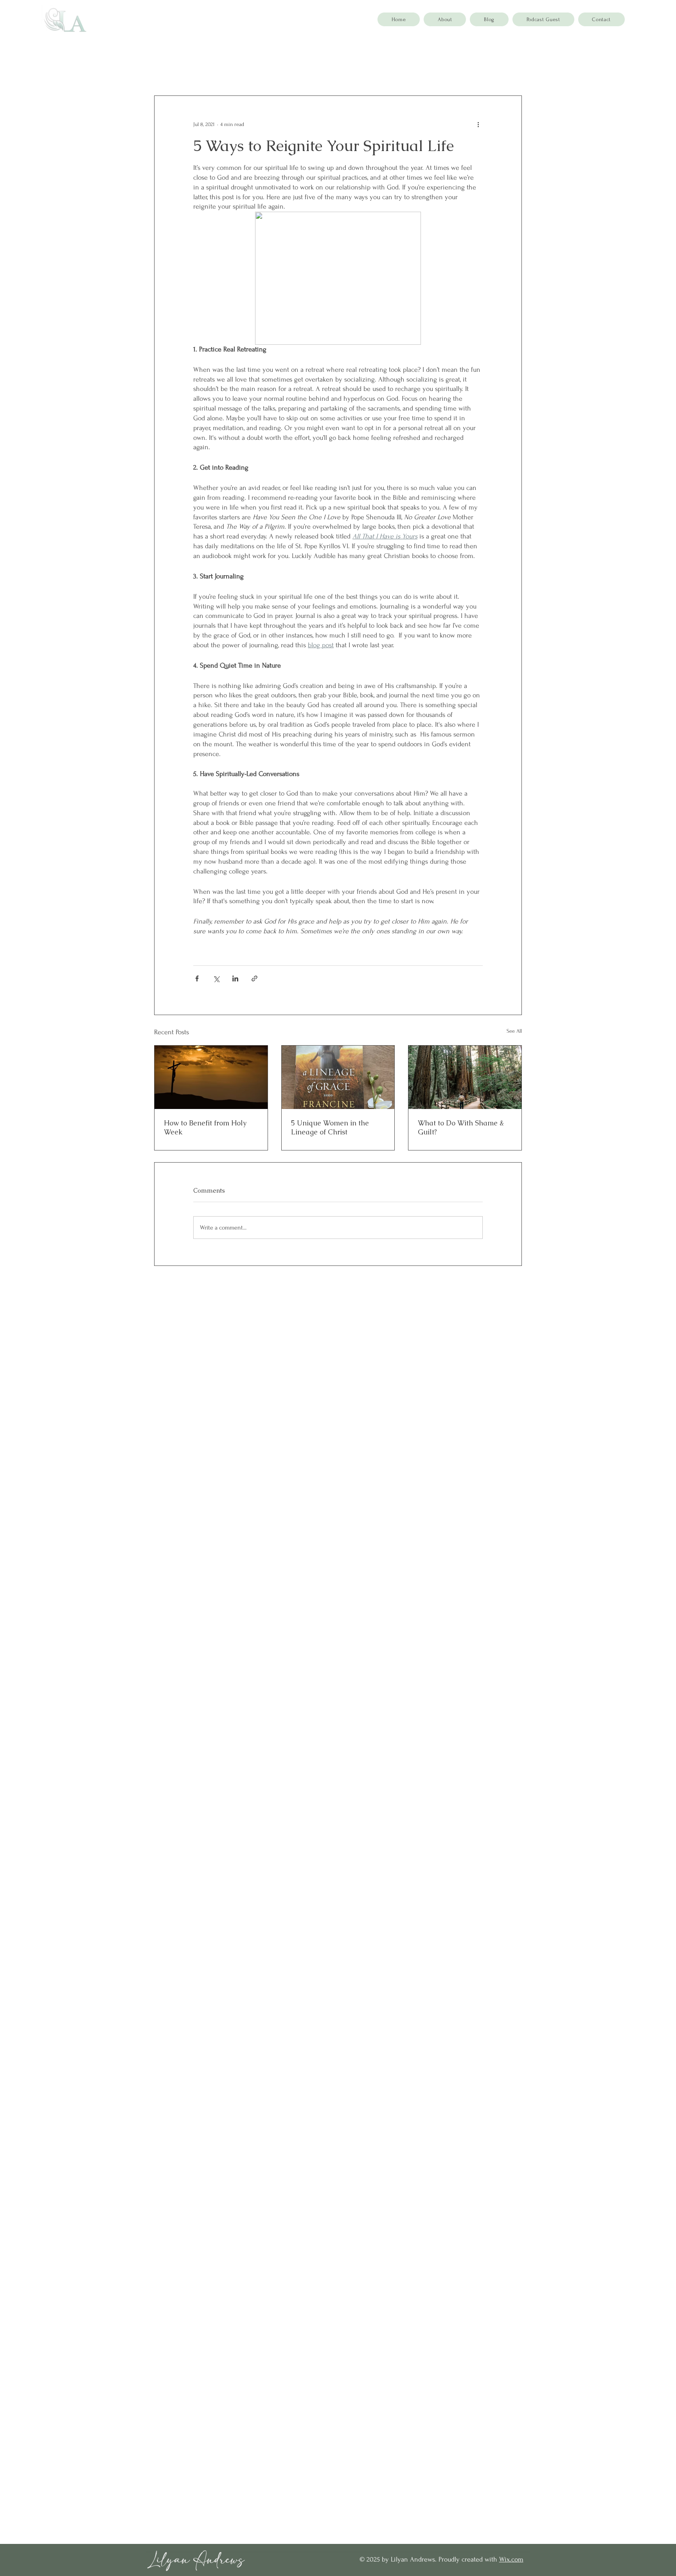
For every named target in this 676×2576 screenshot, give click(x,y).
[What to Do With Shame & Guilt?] (465, 1077)
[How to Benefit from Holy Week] (211, 1077)
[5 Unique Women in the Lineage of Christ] (338, 1077)
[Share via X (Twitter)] (216, 978)
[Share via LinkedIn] (235, 978)
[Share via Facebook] (197, 978)
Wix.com (511, 2559)
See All (514, 1031)
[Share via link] (254, 978)
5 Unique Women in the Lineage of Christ (330, 1127)
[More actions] (478, 124)
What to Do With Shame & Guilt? (461, 1127)
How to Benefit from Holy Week (205, 1127)
